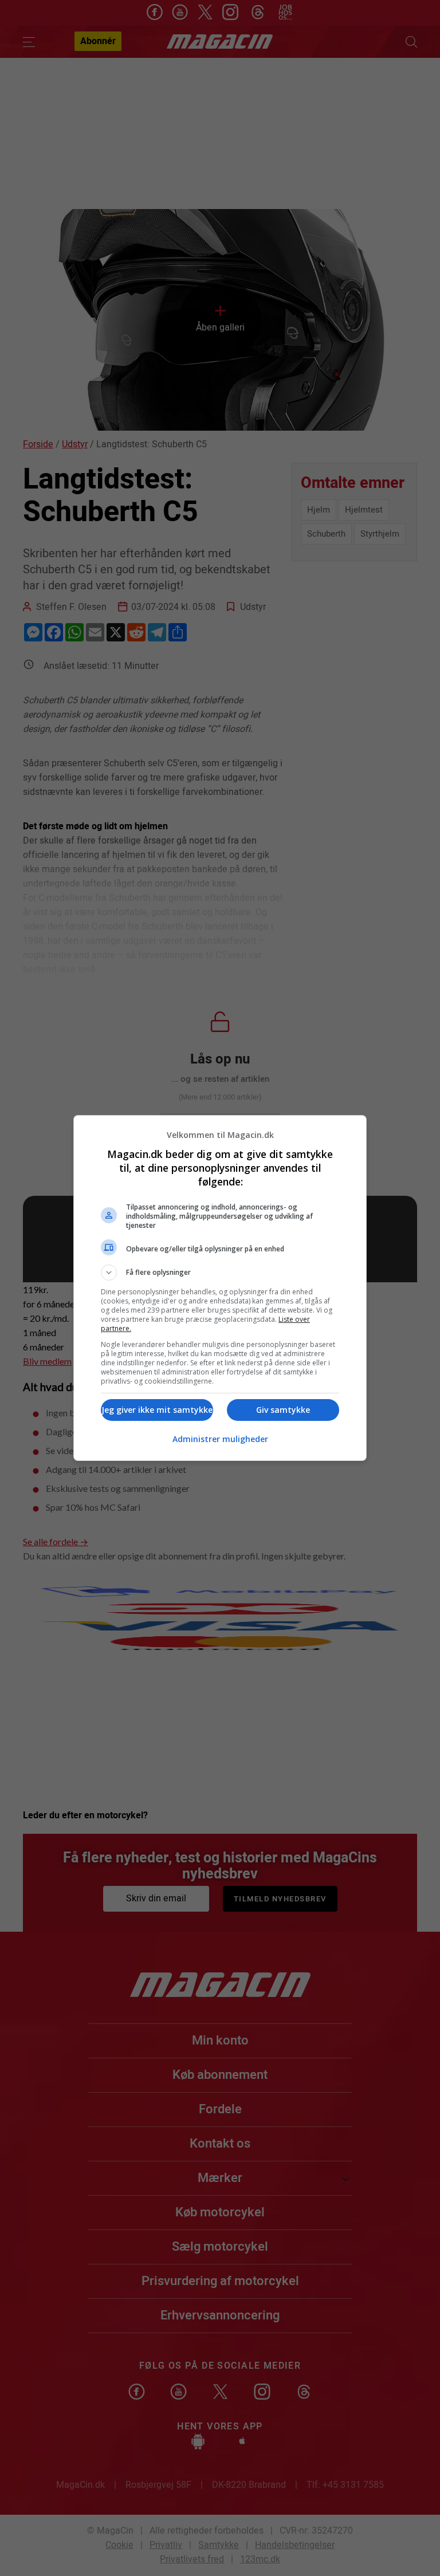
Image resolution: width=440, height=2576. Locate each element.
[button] (220, 1273)
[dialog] (220, 1288)
